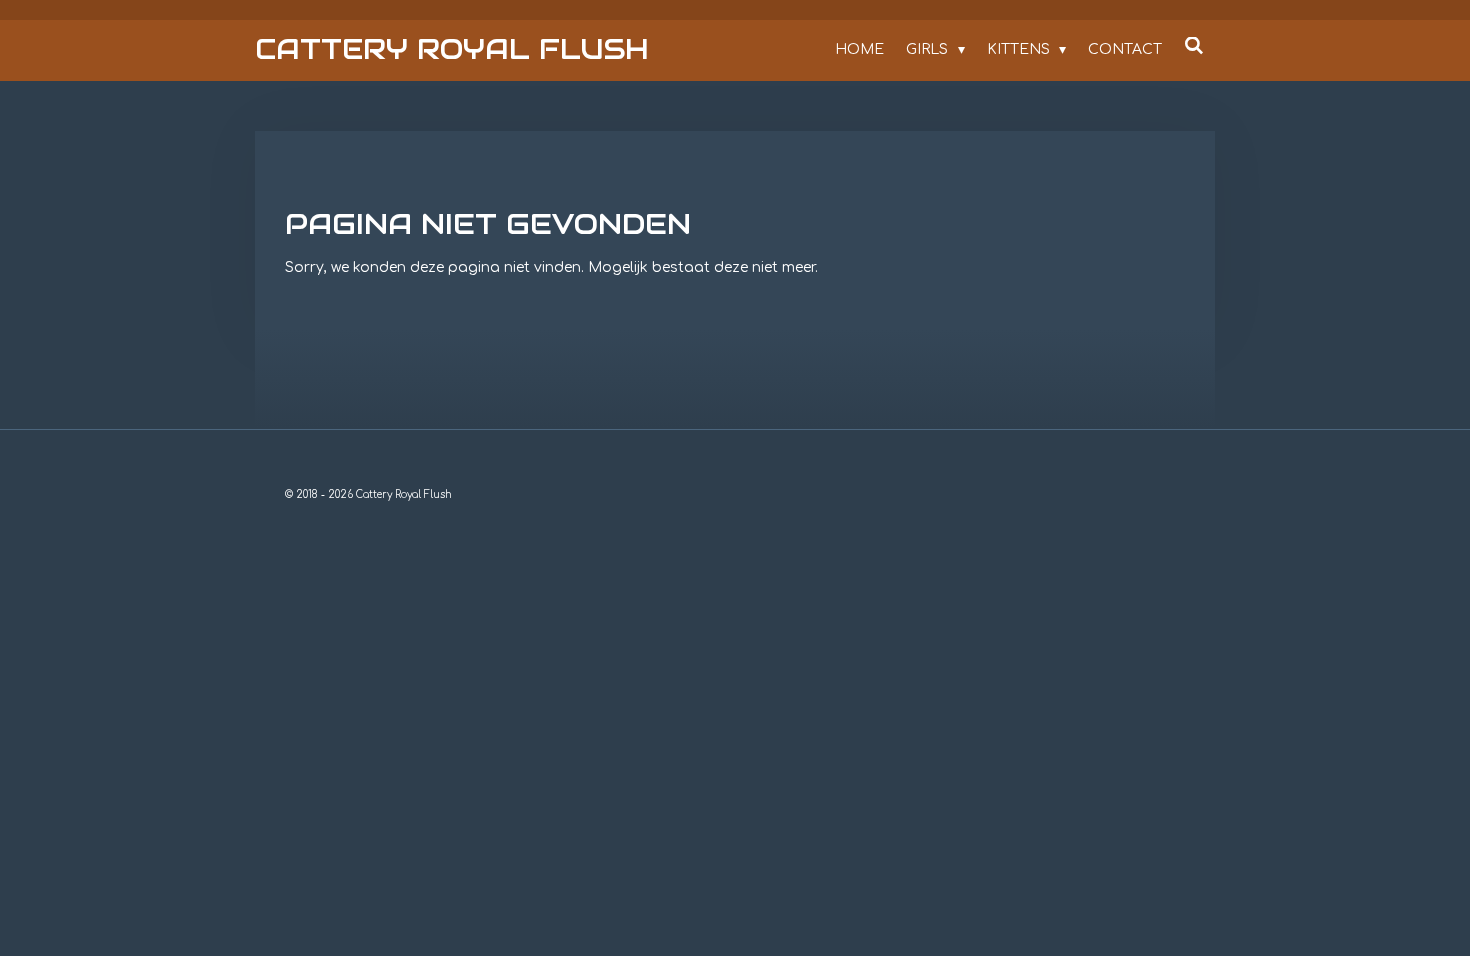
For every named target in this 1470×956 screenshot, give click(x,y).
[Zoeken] (1194, 46)
